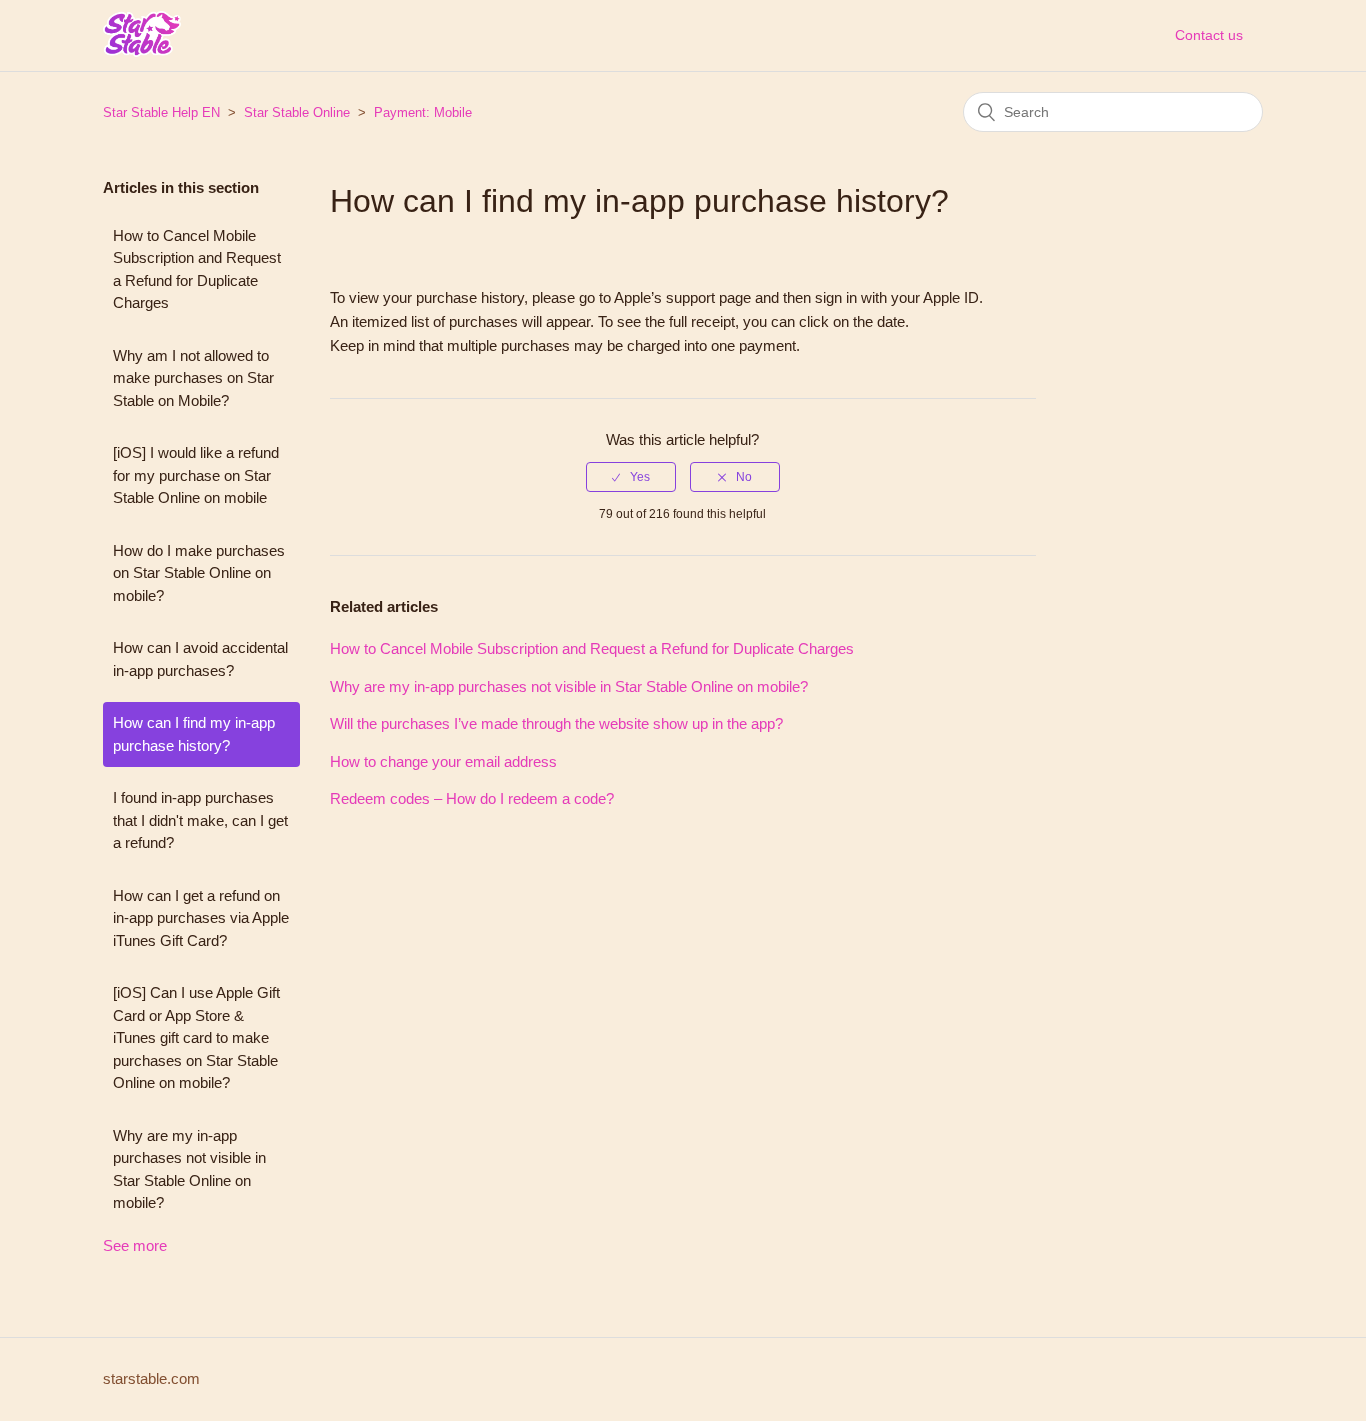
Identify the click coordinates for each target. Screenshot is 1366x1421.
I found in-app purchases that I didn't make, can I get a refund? (200, 820)
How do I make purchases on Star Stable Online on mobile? (199, 573)
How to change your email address (443, 761)
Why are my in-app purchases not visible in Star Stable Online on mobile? (189, 1169)
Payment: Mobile (423, 112)
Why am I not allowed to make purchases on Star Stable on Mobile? (193, 378)
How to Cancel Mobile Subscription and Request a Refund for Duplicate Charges (197, 269)
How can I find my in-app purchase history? (194, 734)
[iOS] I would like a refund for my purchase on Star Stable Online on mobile (196, 475)
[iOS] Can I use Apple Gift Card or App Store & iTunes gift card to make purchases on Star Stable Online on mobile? (196, 1037)
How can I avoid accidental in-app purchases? (200, 659)
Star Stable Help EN (161, 112)
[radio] (631, 477)
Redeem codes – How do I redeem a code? (472, 798)
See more (135, 1245)
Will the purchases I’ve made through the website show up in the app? (556, 723)
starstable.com (151, 1378)
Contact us (1209, 35)
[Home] (142, 49)
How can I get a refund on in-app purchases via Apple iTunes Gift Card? (201, 918)
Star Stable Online (297, 112)
